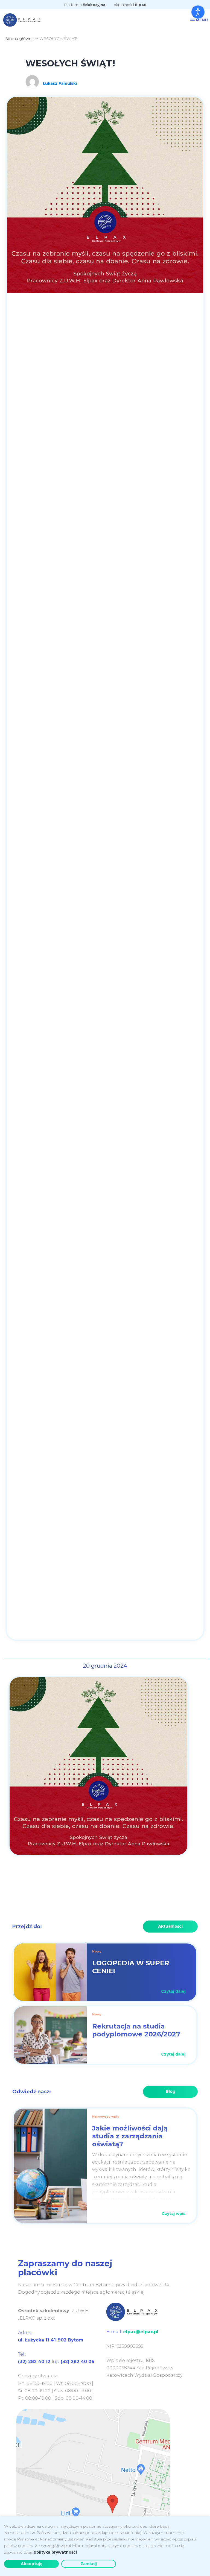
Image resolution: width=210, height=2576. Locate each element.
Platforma (85, 5)
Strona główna (20, 39)
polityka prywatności (55, 2552)
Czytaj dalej (173, 1991)
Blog (170, 2091)
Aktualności (130, 5)
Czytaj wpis (173, 2214)
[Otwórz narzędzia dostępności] (198, 12)
